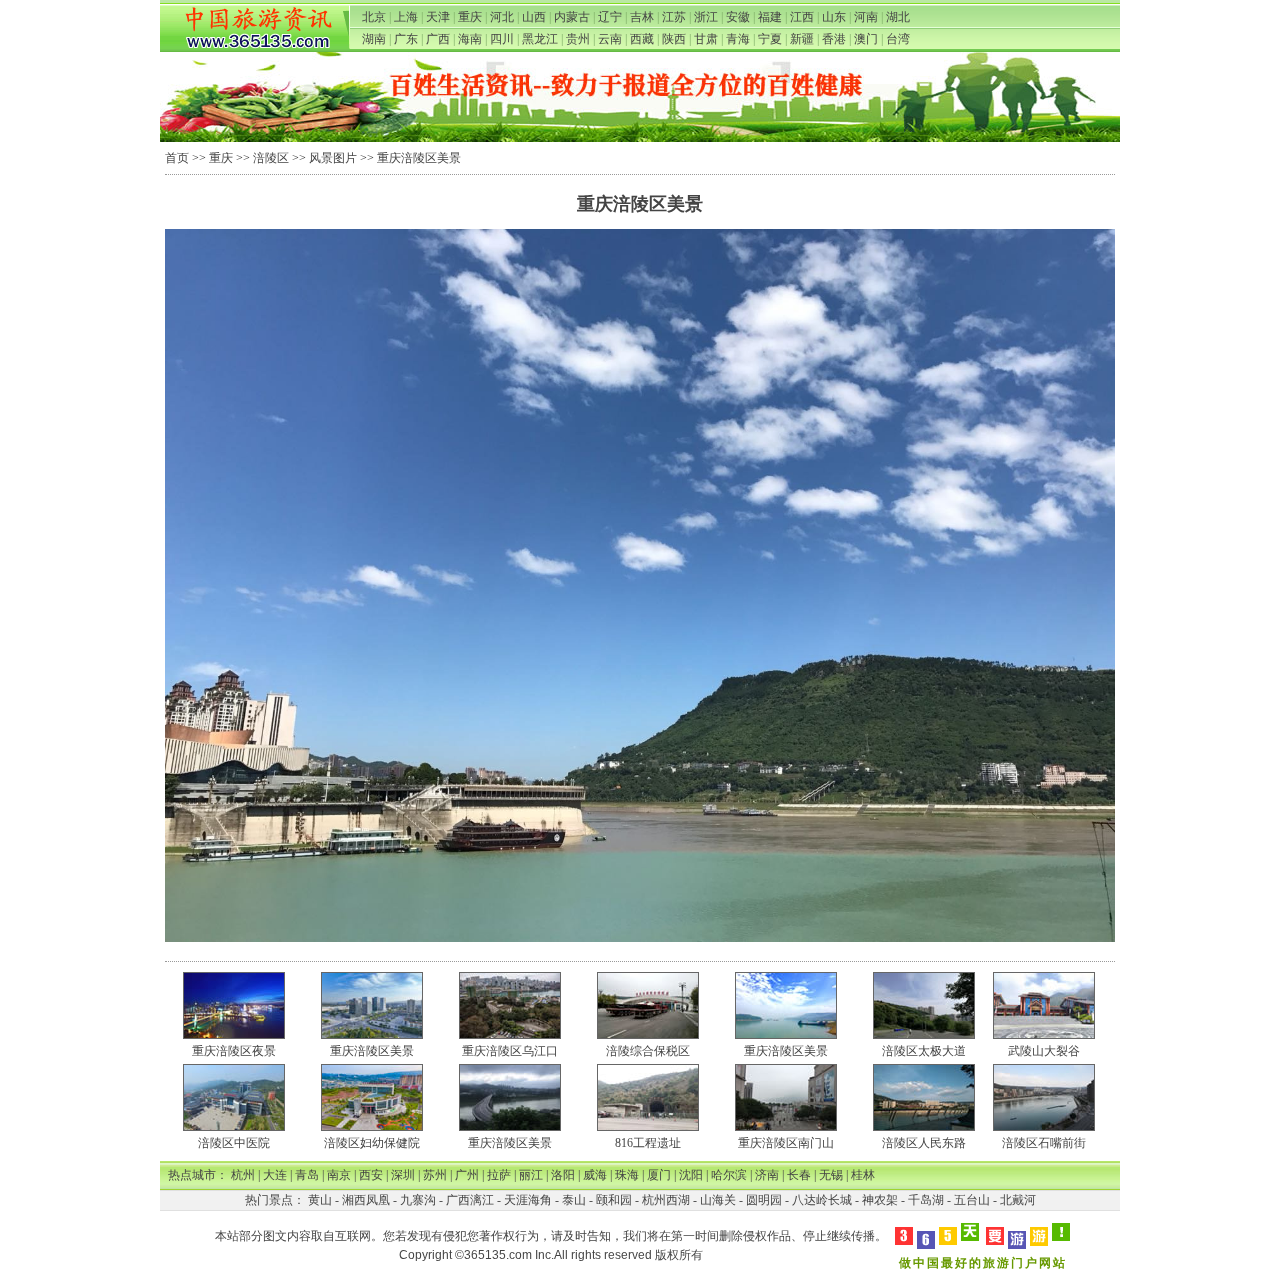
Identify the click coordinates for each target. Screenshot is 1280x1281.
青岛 (307, 1175)
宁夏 (770, 39)
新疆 (802, 39)
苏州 (435, 1175)
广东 (406, 39)
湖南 (374, 39)
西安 (371, 1175)
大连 (275, 1175)
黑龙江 (540, 39)
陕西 (674, 39)
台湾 (898, 39)
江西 (802, 17)
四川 (502, 39)
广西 (438, 39)
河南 (866, 17)
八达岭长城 (822, 1200)
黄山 (320, 1200)
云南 (610, 39)
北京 (374, 17)
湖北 (898, 17)
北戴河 (1018, 1200)
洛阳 (563, 1175)
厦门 (659, 1175)
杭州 (243, 1175)
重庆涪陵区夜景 (234, 1051)
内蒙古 (572, 17)
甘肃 (706, 39)
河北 (502, 17)
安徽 (738, 17)
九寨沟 (418, 1200)
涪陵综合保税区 (648, 1051)
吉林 (642, 17)
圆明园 (764, 1200)
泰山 (574, 1200)
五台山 (972, 1200)
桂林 (863, 1175)
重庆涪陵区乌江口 (510, 1051)
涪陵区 (271, 158)
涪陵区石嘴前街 (1044, 1143)
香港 (834, 39)
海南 (470, 39)
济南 (767, 1175)
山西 (534, 17)
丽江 (531, 1175)
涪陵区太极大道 (924, 1051)
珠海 (627, 1175)
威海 (595, 1175)
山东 (834, 17)
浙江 (706, 17)
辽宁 (610, 17)
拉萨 (499, 1175)
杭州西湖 (666, 1200)
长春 (799, 1175)
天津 (438, 17)
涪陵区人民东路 (924, 1143)
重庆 (470, 17)
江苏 (674, 17)
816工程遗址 (648, 1143)
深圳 (403, 1175)
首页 (177, 158)
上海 (406, 17)
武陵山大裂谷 (1044, 1051)
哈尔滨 (729, 1175)
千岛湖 (926, 1200)
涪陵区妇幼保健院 (372, 1143)
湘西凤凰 (366, 1200)
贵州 (578, 39)
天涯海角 (528, 1200)
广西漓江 (470, 1200)
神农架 (880, 1200)
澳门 (866, 39)
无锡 (831, 1175)
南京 (339, 1175)
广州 (467, 1175)
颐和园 (614, 1200)
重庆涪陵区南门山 (786, 1143)
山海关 (718, 1200)
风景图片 (333, 158)
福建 (770, 17)
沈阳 (691, 1175)
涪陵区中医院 (234, 1143)
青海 (738, 39)
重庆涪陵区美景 (372, 1051)
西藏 (642, 39)
